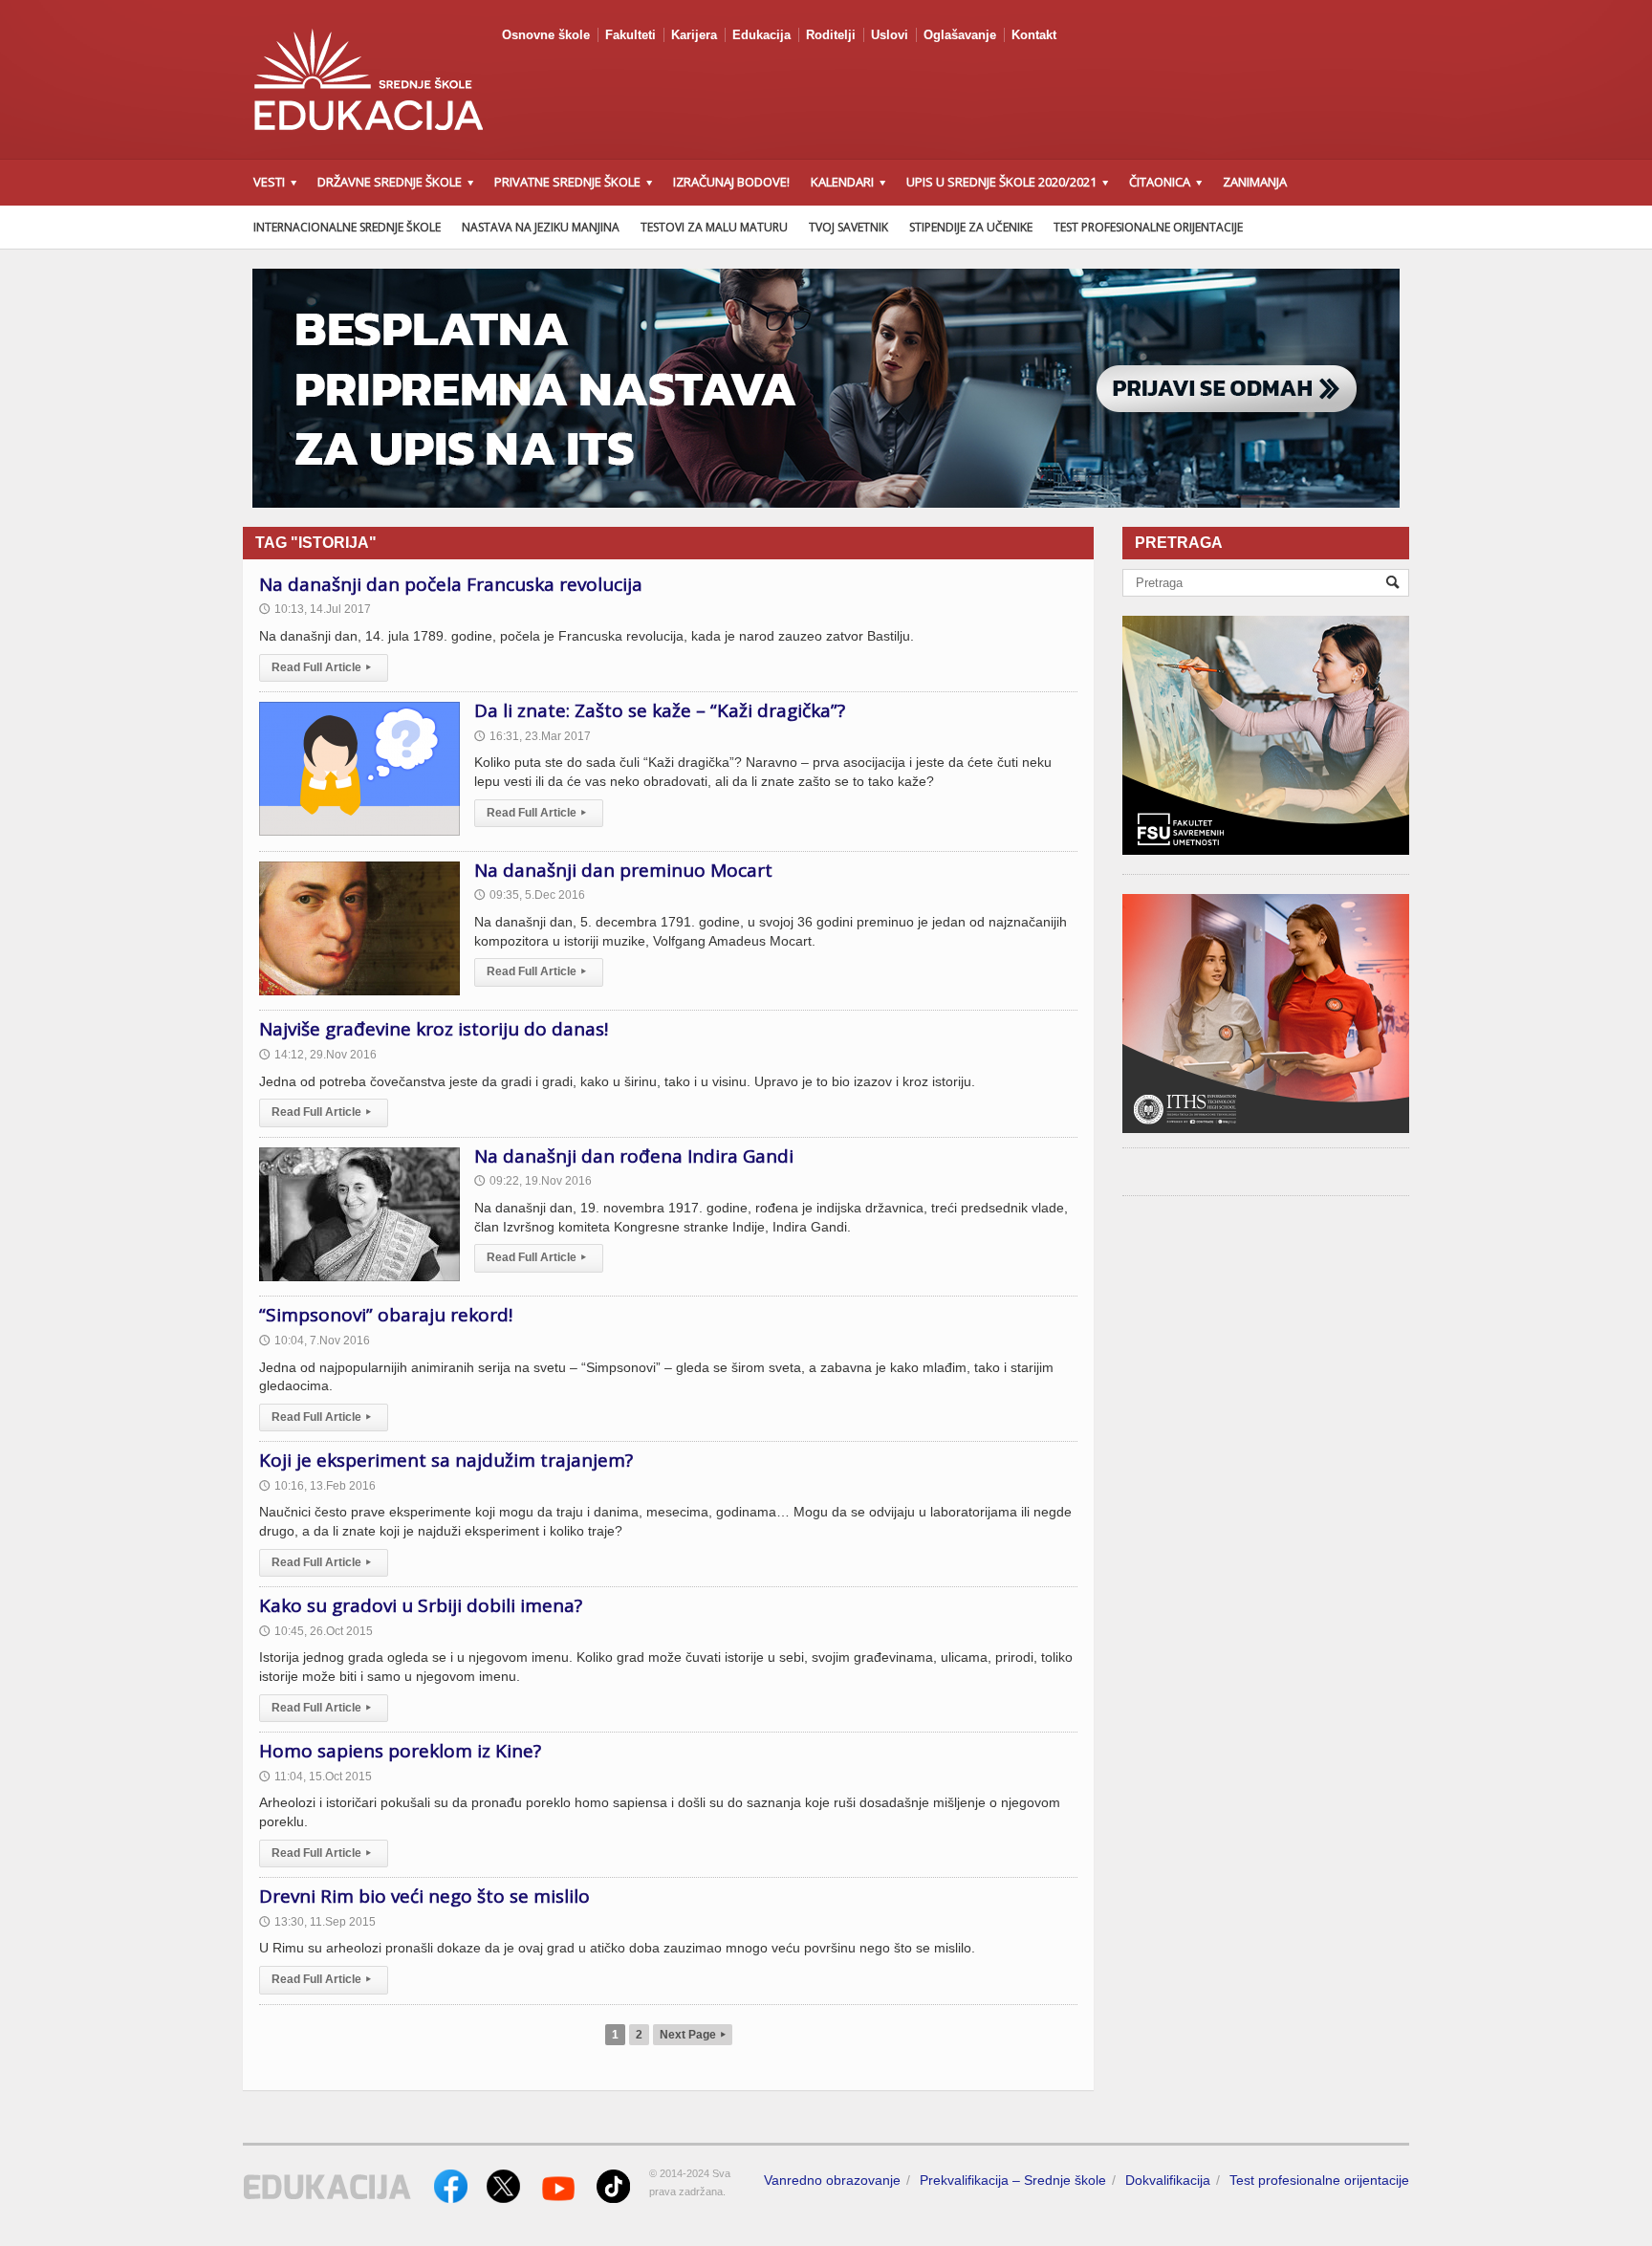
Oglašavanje (960, 35)
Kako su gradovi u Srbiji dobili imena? (421, 1605)
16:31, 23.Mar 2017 (533, 736)
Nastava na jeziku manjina (541, 227)
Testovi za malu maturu (714, 227)
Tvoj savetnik (848, 227)
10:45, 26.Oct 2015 (316, 1631)
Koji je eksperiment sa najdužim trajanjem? (446, 1460)
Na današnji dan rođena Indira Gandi (634, 1156)
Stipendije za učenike (971, 227)
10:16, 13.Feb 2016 (317, 1486)
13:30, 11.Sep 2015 (317, 1922)
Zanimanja (1255, 182)
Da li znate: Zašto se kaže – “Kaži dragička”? (660, 710)
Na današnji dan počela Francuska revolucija (451, 584)
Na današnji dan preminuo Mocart (623, 870)
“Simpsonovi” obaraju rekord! (386, 1315)
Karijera (694, 35)
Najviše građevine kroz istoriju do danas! (434, 1029)
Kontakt (1034, 35)
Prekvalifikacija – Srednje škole (1013, 2180)
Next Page (693, 2035)
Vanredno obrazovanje (832, 2180)
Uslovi (890, 35)
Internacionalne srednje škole (347, 227)
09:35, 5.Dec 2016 (530, 895)
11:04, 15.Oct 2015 (315, 1777)
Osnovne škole (546, 35)
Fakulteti (630, 35)
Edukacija (761, 35)
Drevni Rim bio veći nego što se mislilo (424, 1896)
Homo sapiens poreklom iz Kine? (400, 1751)
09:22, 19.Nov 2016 (533, 1181)
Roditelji (831, 35)
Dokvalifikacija (1168, 2180)
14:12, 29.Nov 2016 (318, 1055)
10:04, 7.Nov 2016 (315, 1341)
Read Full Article (321, 667)
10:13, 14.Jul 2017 (315, 609)
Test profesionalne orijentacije (1148, 227)
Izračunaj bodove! (731, 182)
